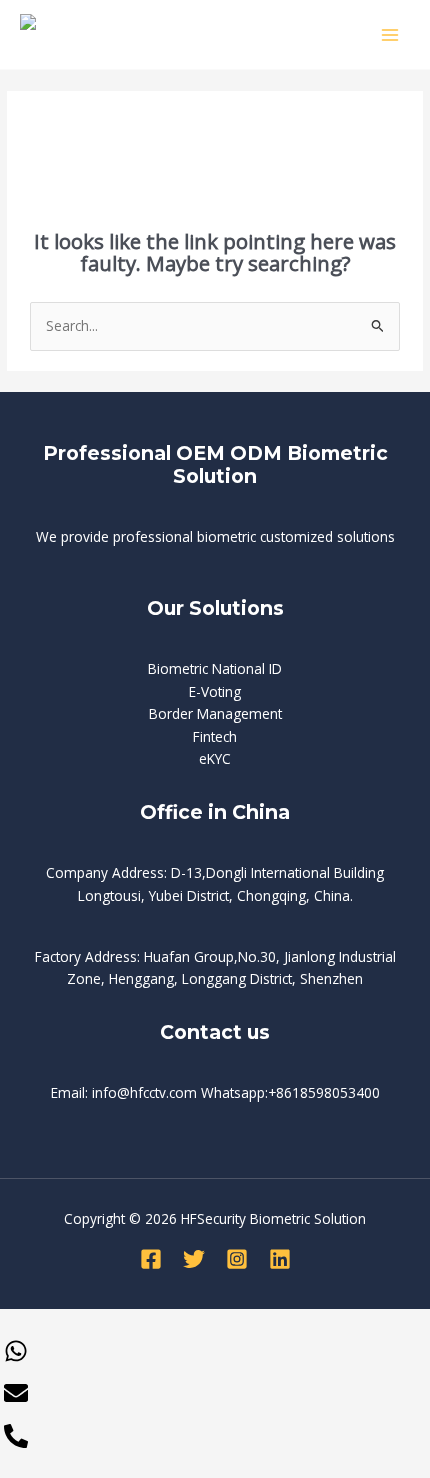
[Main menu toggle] (390, 34)
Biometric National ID (215, 668)
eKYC (215, 758)
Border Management (215, 713)
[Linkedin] (280, 1259)
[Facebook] (151, 1259)
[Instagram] (237, 1259)
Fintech (215, 736)
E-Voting (215, 691)
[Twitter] (194, 1259)
